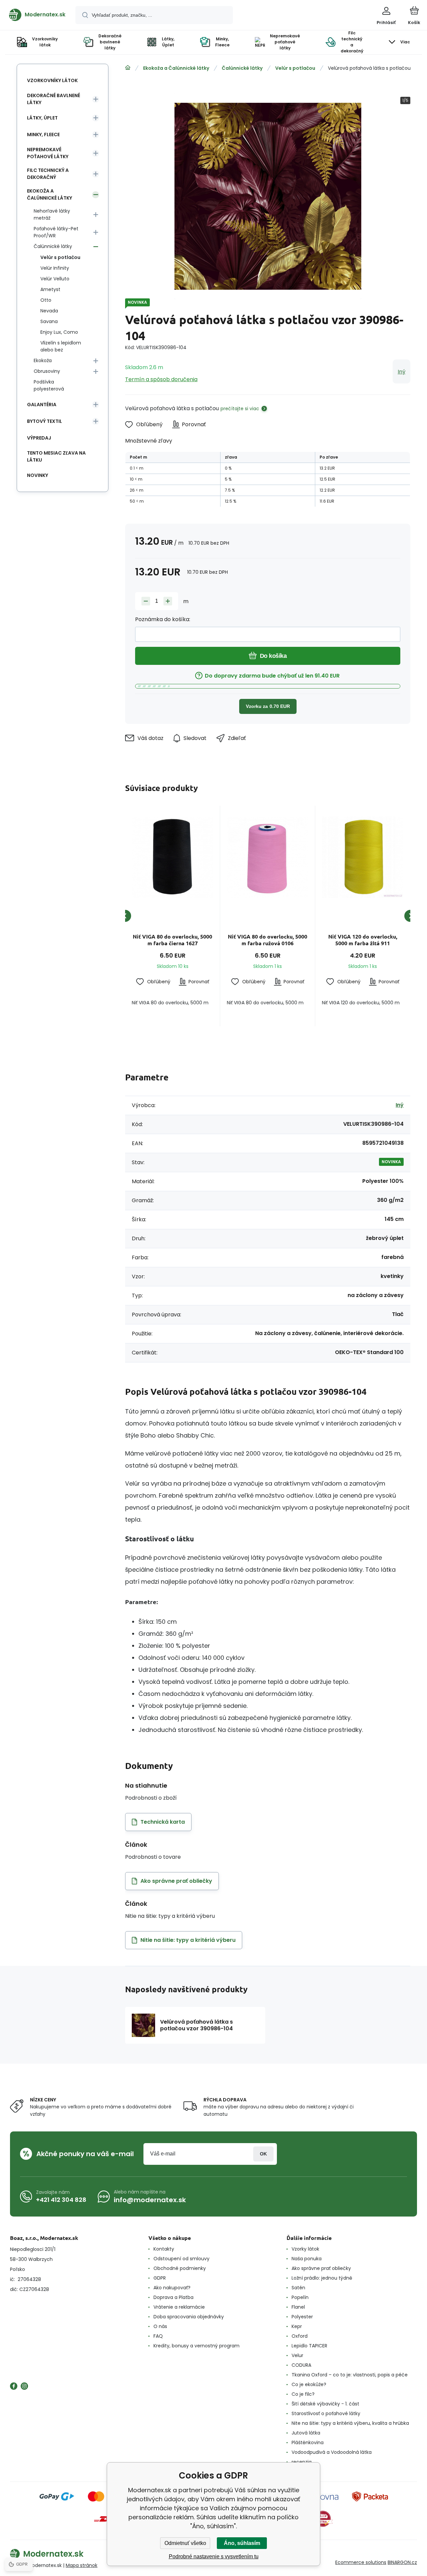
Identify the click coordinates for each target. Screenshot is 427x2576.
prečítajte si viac (240, 409)
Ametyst (50, 289)
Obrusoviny (47, 371)
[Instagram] (24, 2386)
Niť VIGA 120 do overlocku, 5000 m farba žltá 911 (363, 940)
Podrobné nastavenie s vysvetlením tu (214, 2556)
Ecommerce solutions (361, 2562)
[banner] (37, 15)
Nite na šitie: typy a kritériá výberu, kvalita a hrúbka (350, 2423)
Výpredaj (39, 438)
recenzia (302, 2462)
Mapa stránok (82, 2565)
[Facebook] (14, 2386)
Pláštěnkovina (308, 2442)
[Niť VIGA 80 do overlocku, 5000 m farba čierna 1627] (172, 857)
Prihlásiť (263, 2154)
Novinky (38, 475)
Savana (49, 321)
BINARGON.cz (402, 2562)
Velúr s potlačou (295, 68)
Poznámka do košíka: (163, 619)
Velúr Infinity (55, 268)
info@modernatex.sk (150, 2200)
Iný (401, 372)
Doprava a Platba (173, 2297)
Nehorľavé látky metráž (52, 214)
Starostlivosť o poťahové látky (326, 2413)
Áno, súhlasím (242, 2543)
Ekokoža (43, 360)
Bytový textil (45, 421)
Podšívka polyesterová (49, 385)
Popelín (300, 2297)
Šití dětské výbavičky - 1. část (325, 2404)
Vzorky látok (305, 2249)
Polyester (302, 2317)
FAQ (158, 2336)
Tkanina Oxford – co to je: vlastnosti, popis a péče (350, 2375)
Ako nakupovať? (172, 2288)
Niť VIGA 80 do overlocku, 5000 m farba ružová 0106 (268, 940)
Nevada (49, 311)
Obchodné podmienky (180, 2268)
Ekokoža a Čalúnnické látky (176, 68)
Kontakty (164, 2249)
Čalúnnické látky (242, 68)
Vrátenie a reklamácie (179, 2307)
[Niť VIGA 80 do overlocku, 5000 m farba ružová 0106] (268, 857)
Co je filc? (303, 2394)
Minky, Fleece (43, 135)
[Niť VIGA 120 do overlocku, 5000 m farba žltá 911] (363, 857)
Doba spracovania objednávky (189, 2317)
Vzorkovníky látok (52, 80)
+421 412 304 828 (61, 2200)
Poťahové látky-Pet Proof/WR (56, 232)
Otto (46, 300)
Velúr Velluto (55, 279)
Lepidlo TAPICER (309, 2346)
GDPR (160, 2278)
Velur (297, 2355)
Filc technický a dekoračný (48, 174)
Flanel (298, 2307)
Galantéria (42, 405)
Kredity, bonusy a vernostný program (196, 2346)
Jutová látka (306, 2433)
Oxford (300, 2336)
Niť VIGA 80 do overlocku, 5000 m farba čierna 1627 (172, 940)
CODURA (301, 2365)
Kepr (297, 2326)
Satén (298, 2288)
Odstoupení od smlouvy (181, 2259)
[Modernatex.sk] (128, 68)
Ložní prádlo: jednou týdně (322, 2278)
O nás (160, 2326)
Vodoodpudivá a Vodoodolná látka (332, 2452)
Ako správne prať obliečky (321, 2268)
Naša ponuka (307, 2259)
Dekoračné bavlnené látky (54, 99)
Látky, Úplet (42, 118)
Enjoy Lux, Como (59, 332)
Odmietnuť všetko (185, 2543)
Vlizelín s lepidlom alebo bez (61, 346)
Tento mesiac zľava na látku (56, 456)
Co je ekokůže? (309, 2384)
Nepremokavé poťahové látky (48, 153)
